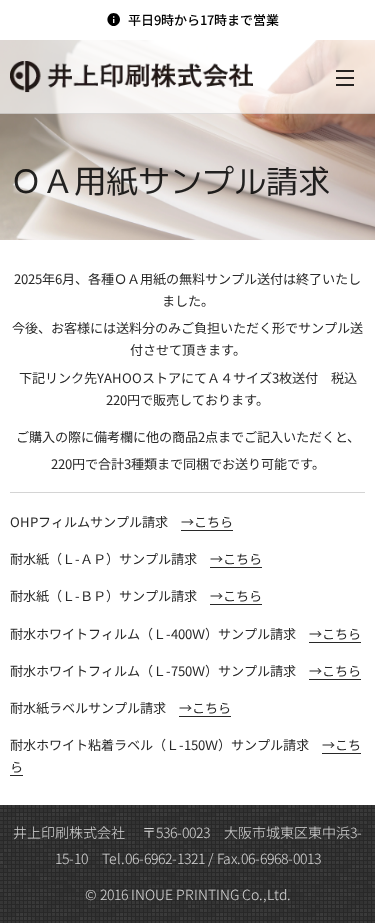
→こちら (207, 521)
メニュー (345, 77)
